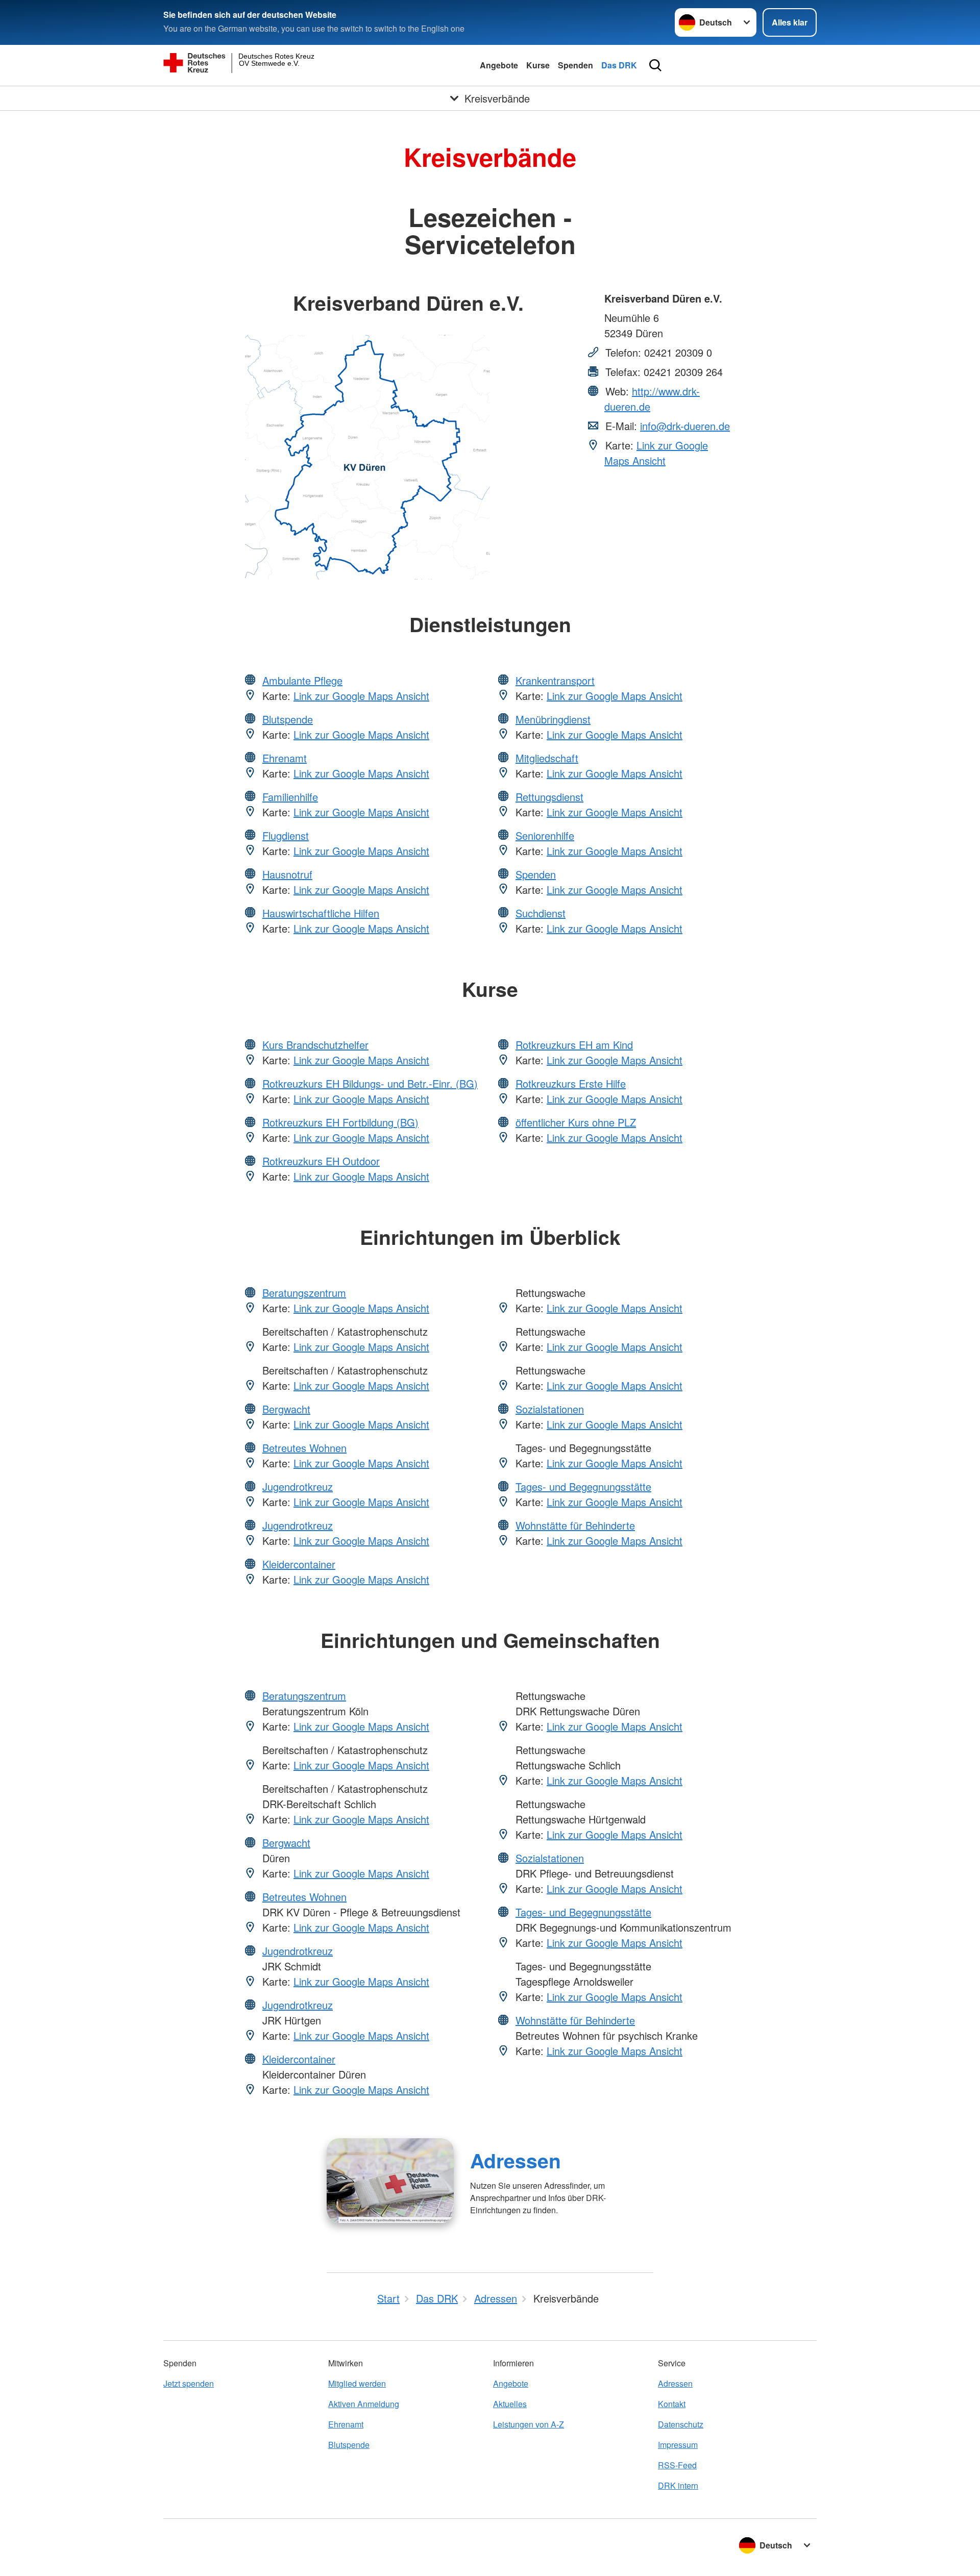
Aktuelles (510, 2404)
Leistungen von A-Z (529, 2424)
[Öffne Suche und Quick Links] (655, 65)
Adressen (516, 2160)
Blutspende (288, 719)
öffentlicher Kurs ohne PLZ (576, 1122)
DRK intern (678, 2485)
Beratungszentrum (304, 1293)
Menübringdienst (553, 719)
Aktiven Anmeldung (364, 2404)
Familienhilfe (290, 797)
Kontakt (672, 2404)
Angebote (499, 65)
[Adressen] (390, 2181)
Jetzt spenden (189, 2383)
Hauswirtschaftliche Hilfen (321, 913)
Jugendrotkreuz (298, 1486)
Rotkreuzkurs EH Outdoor (321, 1161)
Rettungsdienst (549, 797)
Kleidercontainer (299, 1564)
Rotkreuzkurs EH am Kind (574, 1045)
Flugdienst (286, 835)
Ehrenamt (285, 758)
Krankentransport (555, 680)
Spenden (575, 65)
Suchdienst (541, 913)
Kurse (538, 65)
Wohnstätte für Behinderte (575, 1525)
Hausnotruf (287, 874)
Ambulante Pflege (302, 680)
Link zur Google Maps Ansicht (656, 453)
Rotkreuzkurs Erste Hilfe (571, 1083)
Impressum (678, 2445)
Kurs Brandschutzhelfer (315, 1045)
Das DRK (619, 65)
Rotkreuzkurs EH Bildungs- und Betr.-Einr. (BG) (370, 1083)
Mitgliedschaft (547, 758)
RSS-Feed (677, 2465)
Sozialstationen (550, 1409)
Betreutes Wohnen (304, 1448)
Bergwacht (286, 1409)
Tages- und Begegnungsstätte (583, 1486)
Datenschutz (681, 2424)
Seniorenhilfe (545, 835)
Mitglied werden (357, 2383)
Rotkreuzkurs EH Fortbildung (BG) (340, 1122)
